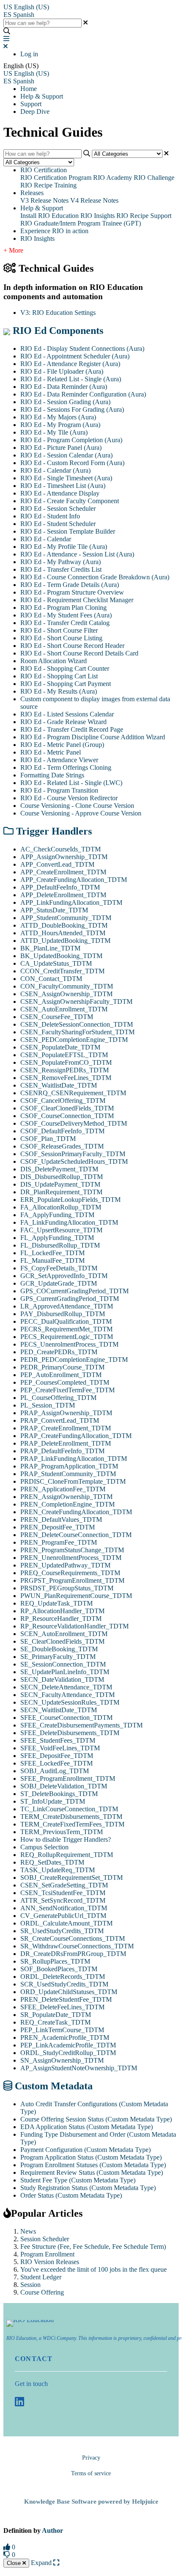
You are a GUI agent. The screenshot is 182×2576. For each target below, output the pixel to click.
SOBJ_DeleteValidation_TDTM (64, 1786)
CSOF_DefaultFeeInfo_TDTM (62, 1131)
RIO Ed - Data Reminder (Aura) (64, 387)
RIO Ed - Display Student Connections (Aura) (82, 349)
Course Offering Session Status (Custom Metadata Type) (96, 2119)
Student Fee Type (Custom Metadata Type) (78, 2180)
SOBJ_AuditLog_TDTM (55, 1771)
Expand (42, 2563)
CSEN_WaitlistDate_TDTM (59, 1085)
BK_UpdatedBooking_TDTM (61, 956)
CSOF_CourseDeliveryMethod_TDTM (74, 1123)
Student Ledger (41, 2277)
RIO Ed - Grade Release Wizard (63, 722)
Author (52, 2531)
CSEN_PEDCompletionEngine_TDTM (74, 1040)
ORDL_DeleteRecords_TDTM (63, 1977)
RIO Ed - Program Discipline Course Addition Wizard (93, 737)
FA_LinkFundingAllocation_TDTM (69, 1222)
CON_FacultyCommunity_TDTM (67, 986)
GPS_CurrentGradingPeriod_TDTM (70, 1299)
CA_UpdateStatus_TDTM (56, 963)
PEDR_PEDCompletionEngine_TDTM (74, 1360)
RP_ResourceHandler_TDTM (61, 1619)
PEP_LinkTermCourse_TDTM (62, 2030)
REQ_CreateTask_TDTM (55, 2022)
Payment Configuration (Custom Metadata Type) (85, 2150)
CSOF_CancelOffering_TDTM (63, 1101)
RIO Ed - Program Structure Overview (72, 592)
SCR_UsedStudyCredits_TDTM (64, 1984)
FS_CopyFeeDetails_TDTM (59, 1268)
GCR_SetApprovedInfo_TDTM (64, 1276)
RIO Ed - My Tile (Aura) (54, 432)
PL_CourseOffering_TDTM (58, 1398)
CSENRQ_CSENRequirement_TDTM (73, 1093)
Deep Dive (35, 112)
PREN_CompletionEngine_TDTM (68, 1504)
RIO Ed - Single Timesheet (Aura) (66, 478)
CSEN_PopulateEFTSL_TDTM (64, 1055)
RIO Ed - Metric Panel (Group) (62, 745)
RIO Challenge (154, 178)
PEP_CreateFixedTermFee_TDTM (68, 1390)
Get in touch (31, 2384)
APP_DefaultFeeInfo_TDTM (60, 887)
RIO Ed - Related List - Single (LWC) (71, 783)
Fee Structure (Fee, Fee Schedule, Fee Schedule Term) (93, 2247)
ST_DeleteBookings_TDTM (59, 1794)
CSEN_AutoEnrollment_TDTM (64, 1009)
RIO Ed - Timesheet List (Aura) (63, 486)
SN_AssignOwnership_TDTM (62, 2060)
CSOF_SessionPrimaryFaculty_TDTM (73, 1154)
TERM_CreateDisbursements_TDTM (71, 1817)
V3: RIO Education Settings (58, 313)
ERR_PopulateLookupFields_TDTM (70, 1200)
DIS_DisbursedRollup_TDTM (62, 1177)
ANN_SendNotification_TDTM (64, 1908)
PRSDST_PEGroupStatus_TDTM (67, 1588)
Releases (32, 193)
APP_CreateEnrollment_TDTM (63, 872)
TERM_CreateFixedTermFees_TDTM (72, 1824)
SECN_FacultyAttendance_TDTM (68, 1695)
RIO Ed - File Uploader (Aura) (62, 371)
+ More (13, 250)
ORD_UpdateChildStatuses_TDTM (69, 1992)
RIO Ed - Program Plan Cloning (63, 607)
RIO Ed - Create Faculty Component (70, 501)
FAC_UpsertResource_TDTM (61, 1230)
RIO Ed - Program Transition (59, 790)
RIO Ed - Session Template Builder (68, 531)
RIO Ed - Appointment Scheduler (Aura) (75, 356)
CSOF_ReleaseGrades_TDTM (62, 1146)
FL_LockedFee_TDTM (52, 1253)
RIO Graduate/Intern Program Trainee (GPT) (81, 223)
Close (15, 2563)
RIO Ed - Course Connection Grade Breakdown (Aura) (95, 577)
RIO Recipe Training (48, 185)
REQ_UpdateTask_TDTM (57, 1603)
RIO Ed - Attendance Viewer (59, 760)
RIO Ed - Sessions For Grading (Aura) (72, 409)
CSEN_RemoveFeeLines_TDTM (66, 1078)
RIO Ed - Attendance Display (60, 493)
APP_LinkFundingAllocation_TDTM (71, 902)
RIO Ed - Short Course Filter (59, 630)
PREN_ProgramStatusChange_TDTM (72, 1550)
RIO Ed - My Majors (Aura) (58, 417)
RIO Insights (98, 216)
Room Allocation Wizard (54, 661)
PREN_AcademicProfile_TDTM (65, 2037)
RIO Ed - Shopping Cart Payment (66, 684)
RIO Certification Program (56, 178)
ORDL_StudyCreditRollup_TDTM (68, 2053)
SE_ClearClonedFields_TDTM (62, 1641)
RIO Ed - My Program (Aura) (60, 425)
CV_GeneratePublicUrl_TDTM (63, 1916)
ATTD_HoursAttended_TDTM (63, 933)
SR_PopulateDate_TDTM (56, 2015)
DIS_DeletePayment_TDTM (59, 1169)
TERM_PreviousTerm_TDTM (62, 1832)
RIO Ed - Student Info (50, 516)
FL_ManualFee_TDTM (52, 1260)
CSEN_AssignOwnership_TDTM (66, 994)
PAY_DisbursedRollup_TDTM (63, 1314)
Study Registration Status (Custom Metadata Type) (88, 2188)
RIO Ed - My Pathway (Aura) (61, 562)
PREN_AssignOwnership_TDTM (66, 1497)
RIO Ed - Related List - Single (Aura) (71, 379)
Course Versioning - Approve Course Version (81, 813)
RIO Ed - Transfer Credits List (61, 569)
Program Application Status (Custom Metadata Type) (91, 2157)
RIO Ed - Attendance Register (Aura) (70, 364)
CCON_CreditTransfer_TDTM (62, 971)
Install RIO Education (50, 216)
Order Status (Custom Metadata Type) (71, 2195)
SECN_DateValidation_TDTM (62, 1679)
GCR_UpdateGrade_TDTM (59, 1283)
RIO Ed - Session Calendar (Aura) (66, 455)
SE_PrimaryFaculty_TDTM (58, 1657)
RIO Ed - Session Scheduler (58, 508)
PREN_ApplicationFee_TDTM (63, 1489)
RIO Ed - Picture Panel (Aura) (61, 448)
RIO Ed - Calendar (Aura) (55, 470)
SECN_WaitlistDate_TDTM (59, 1710)
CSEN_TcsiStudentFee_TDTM (63, 1893)
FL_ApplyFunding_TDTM (57, 1238)
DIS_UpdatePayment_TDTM (60, 1184)
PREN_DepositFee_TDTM (58, 1527)
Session (30, 2285)
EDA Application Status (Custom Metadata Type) (87, 2127)
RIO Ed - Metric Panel (51, 752)
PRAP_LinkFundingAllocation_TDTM (74, 1459)
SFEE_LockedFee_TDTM (57, 1763)
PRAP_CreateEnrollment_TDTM (66, 1428)
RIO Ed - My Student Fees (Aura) (66, 615)
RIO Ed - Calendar (46, 539)
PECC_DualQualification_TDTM (66, 1321)
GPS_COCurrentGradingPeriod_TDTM (74, 1291)
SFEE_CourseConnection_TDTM (66, 1718)
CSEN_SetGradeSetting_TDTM (64, 1885)
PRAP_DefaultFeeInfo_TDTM (62, 1451)
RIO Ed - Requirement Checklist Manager (77, 600)
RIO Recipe (132, 216)
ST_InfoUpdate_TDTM (53, 1801)
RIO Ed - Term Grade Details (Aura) (70, 585)
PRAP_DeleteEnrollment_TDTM (66, 1443)
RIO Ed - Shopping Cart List (59, 676)
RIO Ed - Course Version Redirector (69, 798)
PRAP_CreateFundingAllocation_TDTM (76, 1436)
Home (29, 89)
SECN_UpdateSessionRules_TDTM (70, 1702)
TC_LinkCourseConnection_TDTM (69, 1809)
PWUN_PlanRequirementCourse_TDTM (76, 1596)
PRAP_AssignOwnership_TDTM (66, 1413)
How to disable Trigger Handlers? (66, 1839)
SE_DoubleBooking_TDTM (59, 1649)
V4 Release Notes (94, 200)
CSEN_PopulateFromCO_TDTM (66, 1062)
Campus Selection (44, 1847)
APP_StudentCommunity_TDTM (66, 918)
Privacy (91, 2458)
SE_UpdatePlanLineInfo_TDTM (65, 1672)
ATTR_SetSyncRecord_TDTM (63, 1900)
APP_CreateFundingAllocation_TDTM (74, 880)
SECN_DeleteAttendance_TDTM (66, 1687)
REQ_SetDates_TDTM (52, 1862)
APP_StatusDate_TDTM (54, 910)
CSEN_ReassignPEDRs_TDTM (65, 1070)
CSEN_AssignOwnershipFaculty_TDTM (76, 1001)
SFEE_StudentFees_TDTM (58, 1740)
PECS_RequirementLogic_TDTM (67, 1337)
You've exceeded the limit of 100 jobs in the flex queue (94, 2269)
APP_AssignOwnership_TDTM (64, 857)
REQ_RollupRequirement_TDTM (67, 1855)
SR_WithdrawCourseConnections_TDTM (77, 1946)
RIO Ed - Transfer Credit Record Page (72, 729)
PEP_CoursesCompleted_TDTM (65, 1382)
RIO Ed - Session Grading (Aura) (65, 402)
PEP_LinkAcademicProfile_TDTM (68, 2045)
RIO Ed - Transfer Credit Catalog (65, 623)
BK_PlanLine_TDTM (50, 948)
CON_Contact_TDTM (51, 979)
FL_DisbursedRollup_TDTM (60, 1245)
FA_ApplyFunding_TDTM (57, 1215)
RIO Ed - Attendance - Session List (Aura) (77, 554)
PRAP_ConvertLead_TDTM (60, 1420)
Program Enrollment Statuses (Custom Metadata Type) (93, 2165)
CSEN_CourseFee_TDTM (57, 1017)
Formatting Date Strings (52, 775)
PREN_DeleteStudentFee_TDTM (66, 1999)
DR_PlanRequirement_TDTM (61, 1192)
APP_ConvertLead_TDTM (57, 864)
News (28, 2231)
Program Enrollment (47, 2254)
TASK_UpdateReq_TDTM (58, 1870)
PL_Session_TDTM (48, 1405)
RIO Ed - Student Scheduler (58, 524)
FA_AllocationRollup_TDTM (61, 1207)
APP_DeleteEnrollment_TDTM (63, 895)
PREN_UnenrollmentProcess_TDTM (71, 1558)
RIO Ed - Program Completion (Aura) (71, 440)
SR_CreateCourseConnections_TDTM (73, 1938)
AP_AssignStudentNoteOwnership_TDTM (79, 2068)
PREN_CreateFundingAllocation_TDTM (76, 1512)
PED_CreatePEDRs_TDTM (59, 1352)
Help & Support (42, 96)
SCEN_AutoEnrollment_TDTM (64, 1634)
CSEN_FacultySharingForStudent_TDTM (77, 1032)
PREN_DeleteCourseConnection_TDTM (76, 1535)
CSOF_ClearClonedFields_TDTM (67, 1108)
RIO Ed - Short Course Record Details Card (79, 653)
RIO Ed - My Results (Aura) (59, 691)
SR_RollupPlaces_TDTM (55, 1961)
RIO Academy (113, 178)
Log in (29, 54)
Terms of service (91, 2473)
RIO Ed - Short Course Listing (61, 638)
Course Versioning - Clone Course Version (77, 806)
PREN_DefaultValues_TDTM (61, 1519)
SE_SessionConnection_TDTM (63, 1664)
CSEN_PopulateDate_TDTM (60, 1047)
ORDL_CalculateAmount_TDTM (66, 1923)
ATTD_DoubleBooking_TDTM (64, 925)
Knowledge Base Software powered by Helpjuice (91, 2502)
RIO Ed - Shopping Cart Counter (65, 668)
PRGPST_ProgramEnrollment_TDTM (72, 1580)
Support (31, 104)
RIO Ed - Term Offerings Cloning (66, 767)
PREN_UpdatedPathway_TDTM (65, 1565)
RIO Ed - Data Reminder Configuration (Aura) (83, 394)
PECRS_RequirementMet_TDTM (66, 1329)
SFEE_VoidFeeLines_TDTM (60, 1748)
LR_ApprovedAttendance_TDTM (67, 1306)
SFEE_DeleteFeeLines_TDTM (62, 2007)
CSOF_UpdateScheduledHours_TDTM (74, 1161)
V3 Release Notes (44, 200)
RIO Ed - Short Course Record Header (72, 646)
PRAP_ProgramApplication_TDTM (69, 1466)
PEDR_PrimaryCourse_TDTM (62, 1367)
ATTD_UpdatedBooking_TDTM (65, 941)
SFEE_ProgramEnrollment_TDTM (68, 1778)
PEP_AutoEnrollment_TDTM (61, 1375)
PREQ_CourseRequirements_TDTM (70, 1573)
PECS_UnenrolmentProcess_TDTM (69, 1344)
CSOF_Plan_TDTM (48, 1139)
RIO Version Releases (50, 2262)
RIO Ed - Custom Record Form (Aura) (72, 463)
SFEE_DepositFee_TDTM (57, 1756)
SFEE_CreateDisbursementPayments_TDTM (81, 1725)
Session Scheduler (45, 2239)
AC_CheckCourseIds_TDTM (61, 849)
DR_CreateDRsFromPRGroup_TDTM (73, 1954)
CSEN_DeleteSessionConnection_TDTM (77, 1024)
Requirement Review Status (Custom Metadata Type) (92, 2172)
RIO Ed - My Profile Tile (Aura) (64, 547)
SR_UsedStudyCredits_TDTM (62, 1931)
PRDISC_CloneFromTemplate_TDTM (73, 1481)
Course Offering (42, 2292)
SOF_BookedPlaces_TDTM (59, 1969)
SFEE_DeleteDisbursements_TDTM (70, 1733)
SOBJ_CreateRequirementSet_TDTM (72, 1878)
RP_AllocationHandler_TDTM (62, 1611)
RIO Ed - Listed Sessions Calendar (67, 714)
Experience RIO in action (54, 231)
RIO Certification (44, 170)
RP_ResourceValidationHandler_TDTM (74, 1626)
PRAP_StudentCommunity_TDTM (68, 1474)
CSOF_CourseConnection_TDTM (67, 1116)
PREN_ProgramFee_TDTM (59, 1542)
